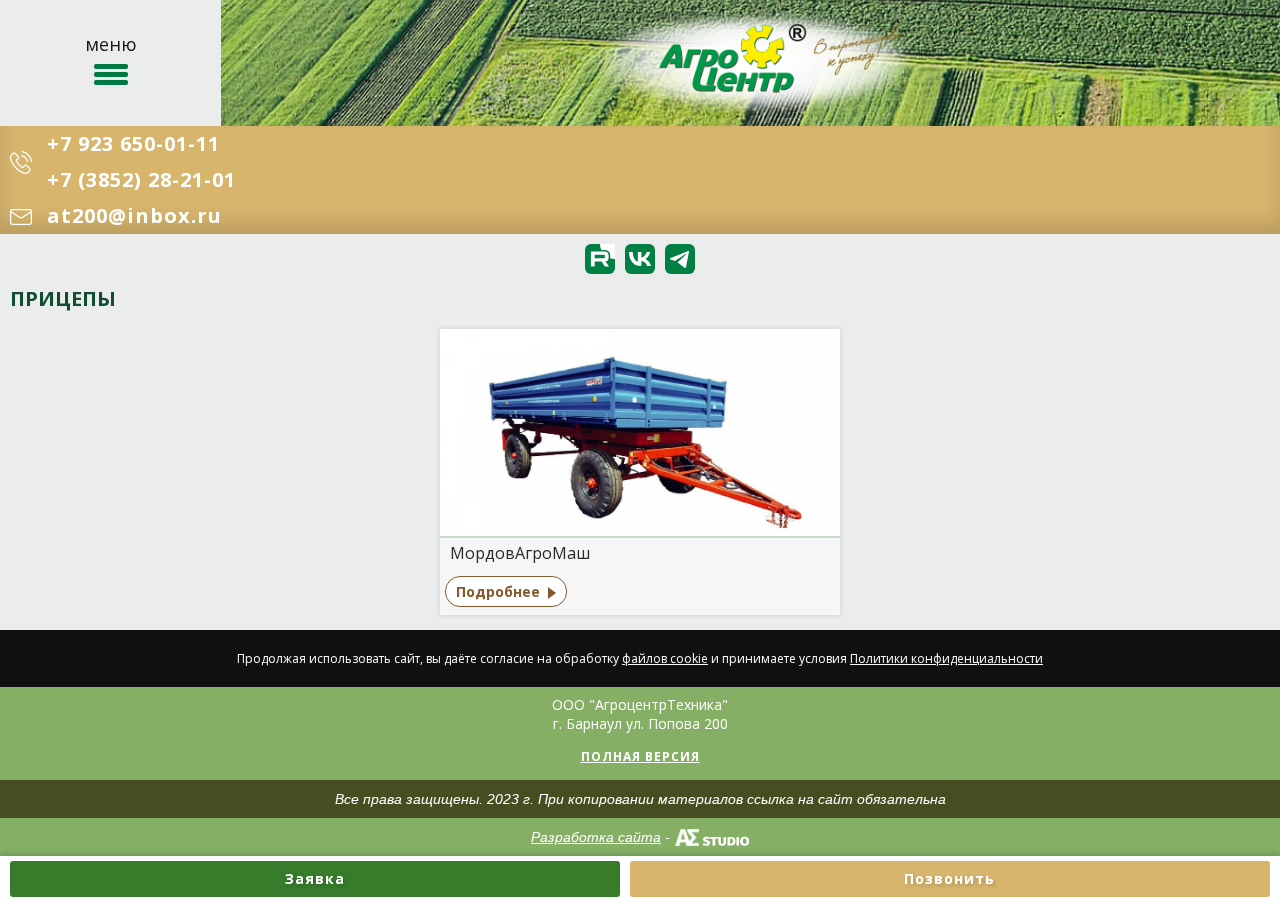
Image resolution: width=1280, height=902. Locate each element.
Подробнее (498, 591)
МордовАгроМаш (520, 553)
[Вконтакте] (640, 259)
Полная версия (640, 756)
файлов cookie (665, 658)
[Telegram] (680, 259)
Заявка (315, 878)
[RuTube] (600, 259)
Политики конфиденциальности (946, 658)
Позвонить (949, 878)
